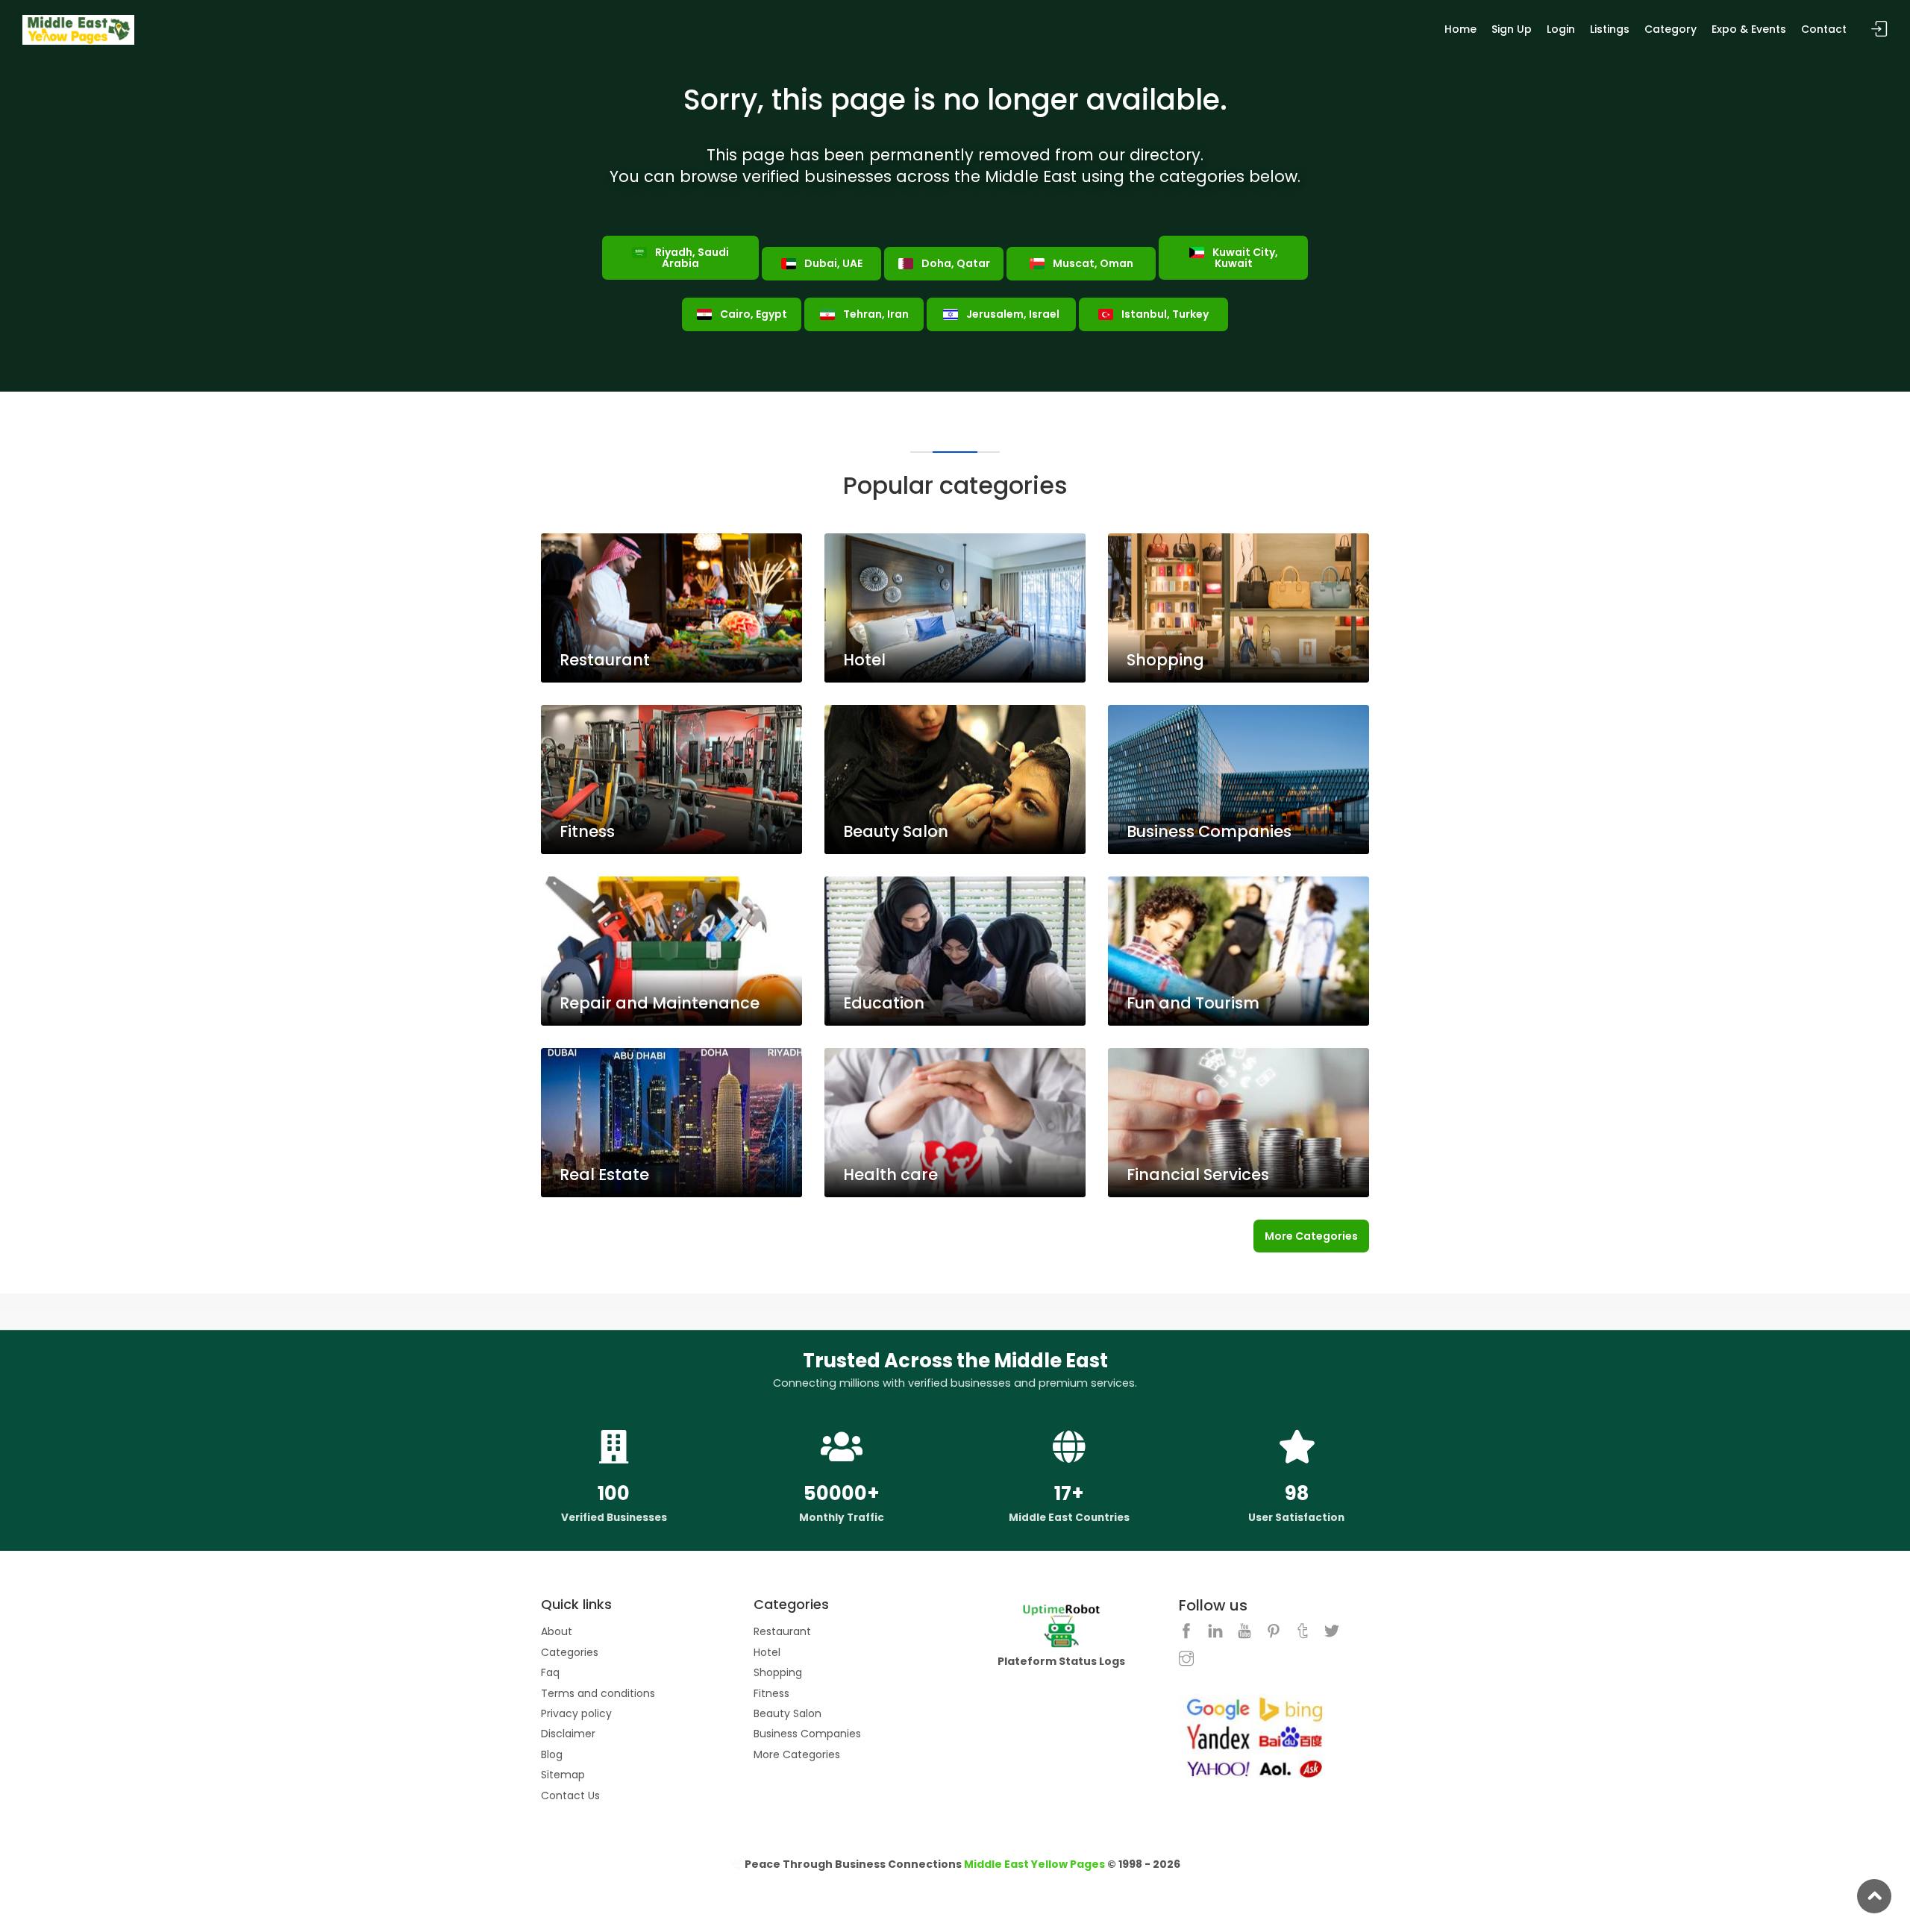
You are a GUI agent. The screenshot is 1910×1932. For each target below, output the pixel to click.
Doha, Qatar (955, 263)
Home (1460, 29)
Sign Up (1512, 29)
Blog (552, 1754)
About (557, 1631)
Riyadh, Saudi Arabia (691, 258)
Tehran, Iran (875, 314)
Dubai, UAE (832, 263)
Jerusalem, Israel (1012, 314)
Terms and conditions (598, 1693)
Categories (570, 1652)
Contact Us (570, 1795)
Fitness (771, 1693)
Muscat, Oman (1092, 263)
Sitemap (563, 1775)
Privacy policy (576, 1713)
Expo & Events (1749, 29)
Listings (1610, 29)
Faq (550, 1672)
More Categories (1311, 1236)
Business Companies (807, 1734)
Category (1671, 29)
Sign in (1879, 29)
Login (1561, 29)
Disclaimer (568, 1734)
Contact (1824, 29)
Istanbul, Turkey (1164, 314)
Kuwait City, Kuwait (1244, 258)
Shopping (778, 1672)
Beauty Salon (788, 1713)
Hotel (767, 1652)
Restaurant (782, 1631)
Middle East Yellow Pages (1034, 1864)
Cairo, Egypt (752, 314)
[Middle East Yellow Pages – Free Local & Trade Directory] (78, 29)
